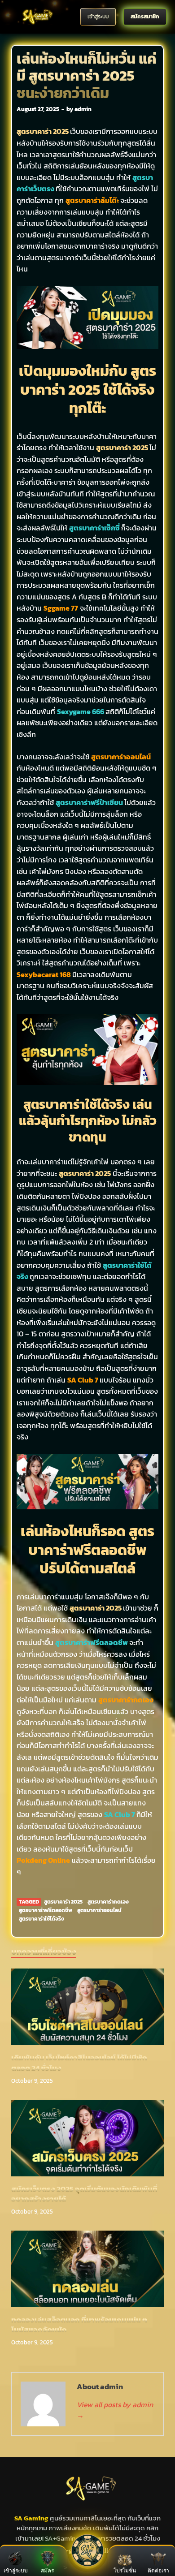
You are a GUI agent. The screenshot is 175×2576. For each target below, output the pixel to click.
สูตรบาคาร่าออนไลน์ (99, 1910)
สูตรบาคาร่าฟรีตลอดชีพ (46, 1910)
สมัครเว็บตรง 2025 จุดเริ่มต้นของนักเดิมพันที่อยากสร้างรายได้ (84, 2194)
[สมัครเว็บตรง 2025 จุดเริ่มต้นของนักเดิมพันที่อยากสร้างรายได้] (87, 2141)
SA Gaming (31, 2518)
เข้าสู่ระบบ (98, 16)
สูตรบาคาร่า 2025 (63, 1902)
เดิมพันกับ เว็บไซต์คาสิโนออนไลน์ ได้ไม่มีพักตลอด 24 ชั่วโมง (79, 2063)
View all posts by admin (115, 2410)
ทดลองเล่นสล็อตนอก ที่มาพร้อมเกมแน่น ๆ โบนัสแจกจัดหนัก (79, 2325)
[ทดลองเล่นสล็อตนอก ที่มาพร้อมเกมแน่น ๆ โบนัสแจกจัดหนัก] (87, 2272)
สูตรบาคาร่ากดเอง (108, 1902)
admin (83, 109)
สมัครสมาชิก (145, 16)
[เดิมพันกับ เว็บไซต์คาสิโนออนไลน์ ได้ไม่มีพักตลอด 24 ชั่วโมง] (87, 2010)
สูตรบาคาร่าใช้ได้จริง (42, 1919)
